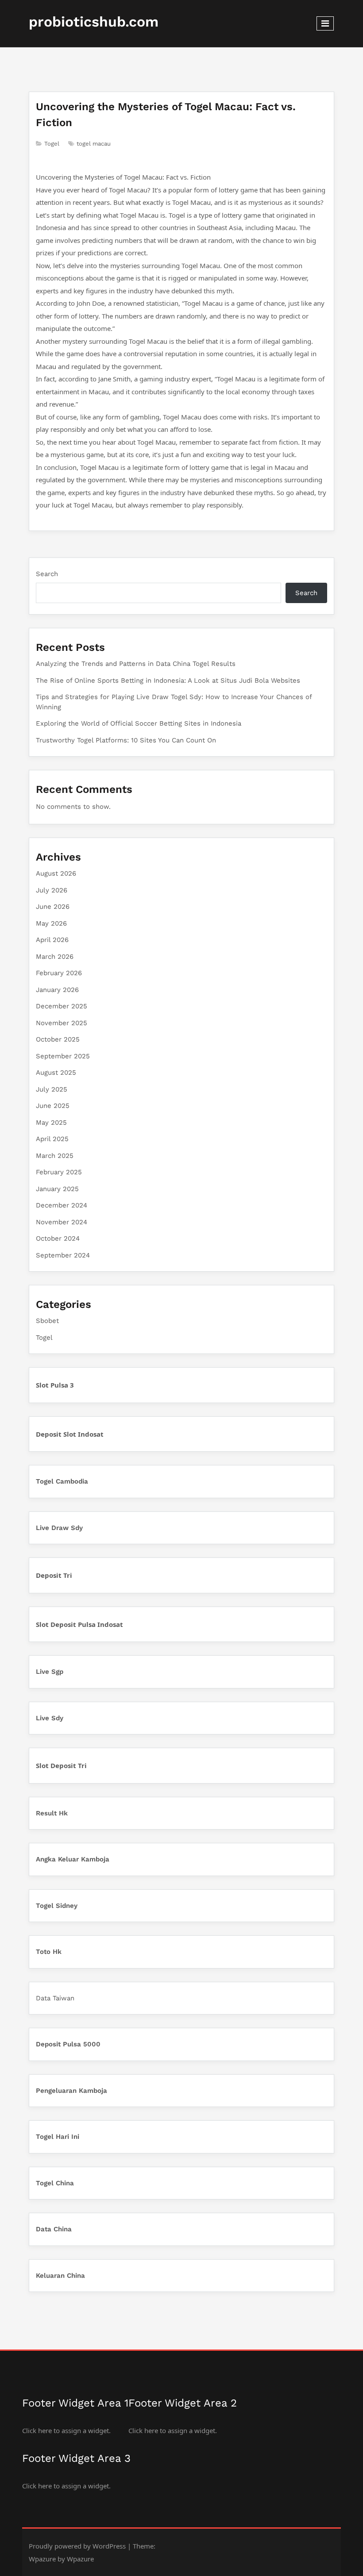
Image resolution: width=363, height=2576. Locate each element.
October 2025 (58, 1039)
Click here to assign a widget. (66, 2430)
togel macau (94, 144)
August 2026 (56, 873)
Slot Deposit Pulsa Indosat (79, 1624)
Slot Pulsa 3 (55, 1385)
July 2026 (52, 890)
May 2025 (51, 1123)
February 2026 (59, 973)
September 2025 (63, 1056)
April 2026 (52, 940)
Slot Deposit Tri (61, 1765)
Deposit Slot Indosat (70, 1434)
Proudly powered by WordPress (77, 2546)
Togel (52, 144)
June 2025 (53, 1106)
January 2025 (57, 1189)
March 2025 (55, 1156)
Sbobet (47, 1321)
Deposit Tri (54, 1575)
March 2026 (55, 957)
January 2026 (57, 990)
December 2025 (62, 1006)
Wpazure (42, 2559)
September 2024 (63, 1255)
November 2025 (62, 1023)
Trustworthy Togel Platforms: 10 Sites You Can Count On (126, 740)
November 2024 (62, 1222)
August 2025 (56, 1073)
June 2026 (53, 907)
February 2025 (59, 1172)
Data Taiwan (55, 1998)
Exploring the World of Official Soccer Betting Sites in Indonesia (139, 723)
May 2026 (51, 923)
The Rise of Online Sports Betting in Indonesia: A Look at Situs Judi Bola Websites (168, 681)
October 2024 (58, 1238)
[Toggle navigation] (325, 23)
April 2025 (52, 1139)
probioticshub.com (94, 22)
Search (47, 574)
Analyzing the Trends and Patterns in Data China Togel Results (136, 664)
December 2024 (62, 1205)
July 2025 (52, 1089)
